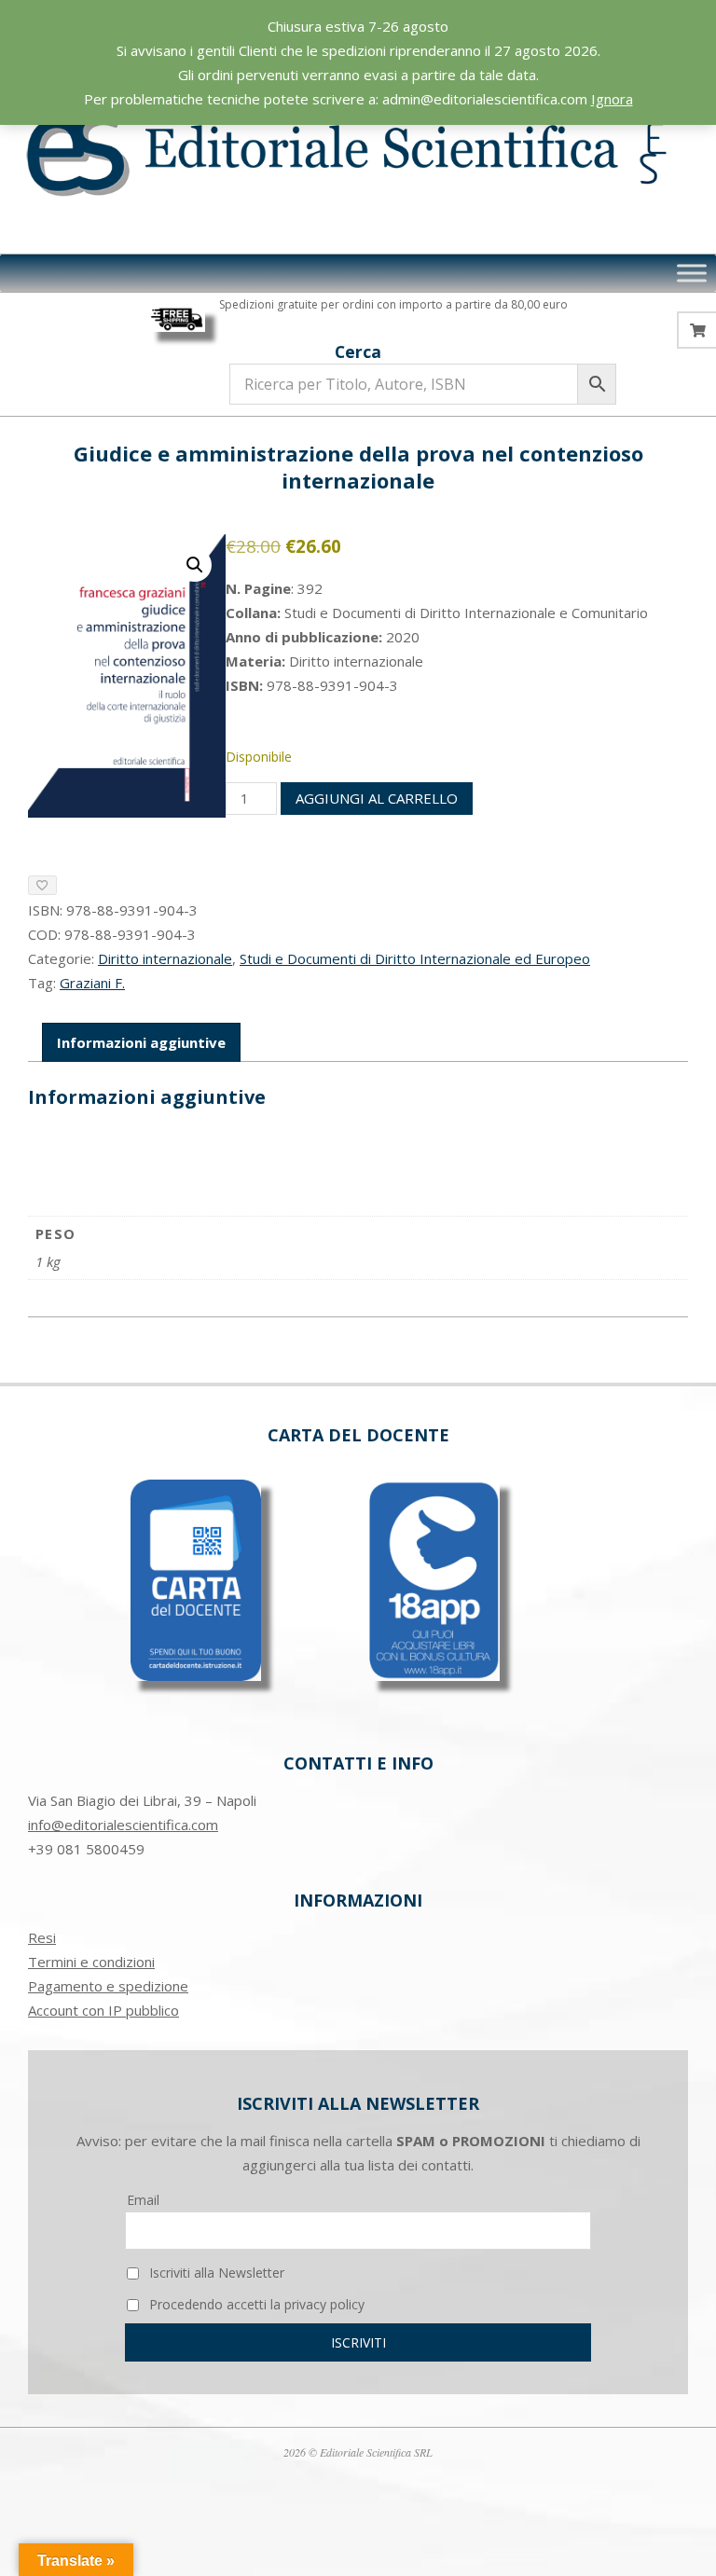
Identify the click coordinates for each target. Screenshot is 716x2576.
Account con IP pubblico (103, 2010)
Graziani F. (92, 983)
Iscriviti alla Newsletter (215, 2273)
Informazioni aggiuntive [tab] (141, 1042)
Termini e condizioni (91, 1962)
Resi (42, 1937)
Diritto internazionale (165, 958)
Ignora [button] (612, 99)
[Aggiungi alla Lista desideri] (42, 885)
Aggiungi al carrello (377, 798)
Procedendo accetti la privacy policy (255, 2304)
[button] (195, 565)
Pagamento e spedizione (108, 1986)
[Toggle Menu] (692, 273)
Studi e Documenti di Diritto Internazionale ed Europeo (415, 958)
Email (143, 2200)
